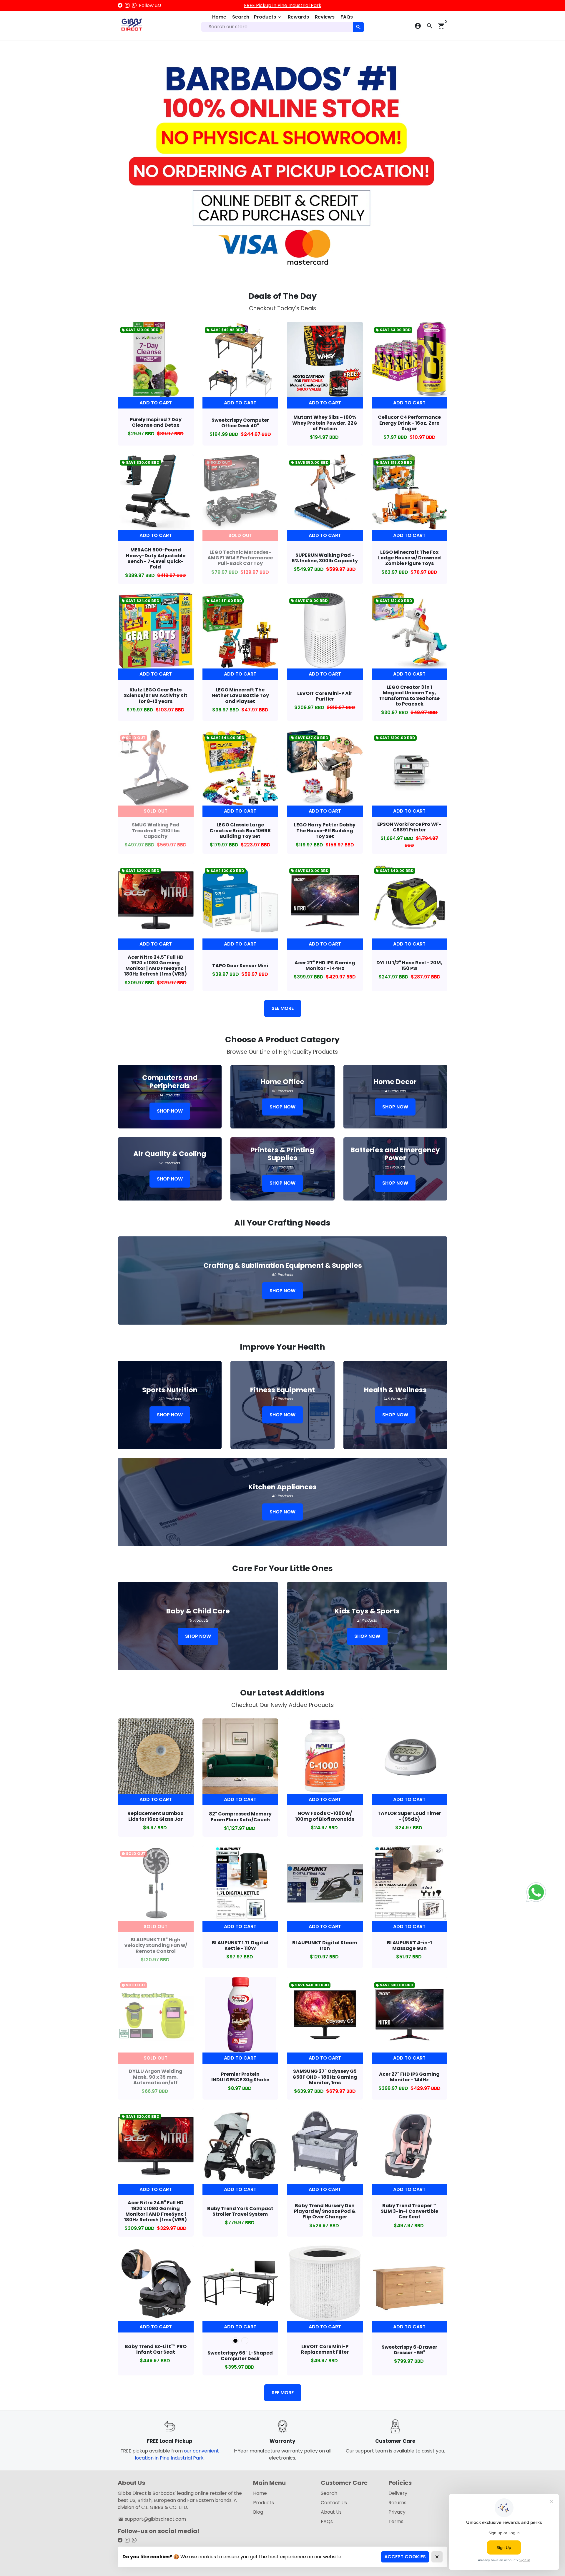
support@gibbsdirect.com (152, 2519)
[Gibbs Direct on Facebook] (120, 5)
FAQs (347, 17)
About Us (331, 2512)
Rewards (298, 17)
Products (268, 17)
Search (241, 17)
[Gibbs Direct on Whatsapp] (134, 5)
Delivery (398, 2493)
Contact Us (334, 2503)
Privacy (397, 2512)
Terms (396, 2521)
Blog (258, 2512)
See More (283, 1008)
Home (219, 17)
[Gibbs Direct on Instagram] (127, 5)
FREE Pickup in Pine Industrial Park (283, 5)
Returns (397, 2503)
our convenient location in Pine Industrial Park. (177, 2454)
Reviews (325, 17)
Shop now (170, 1111)
